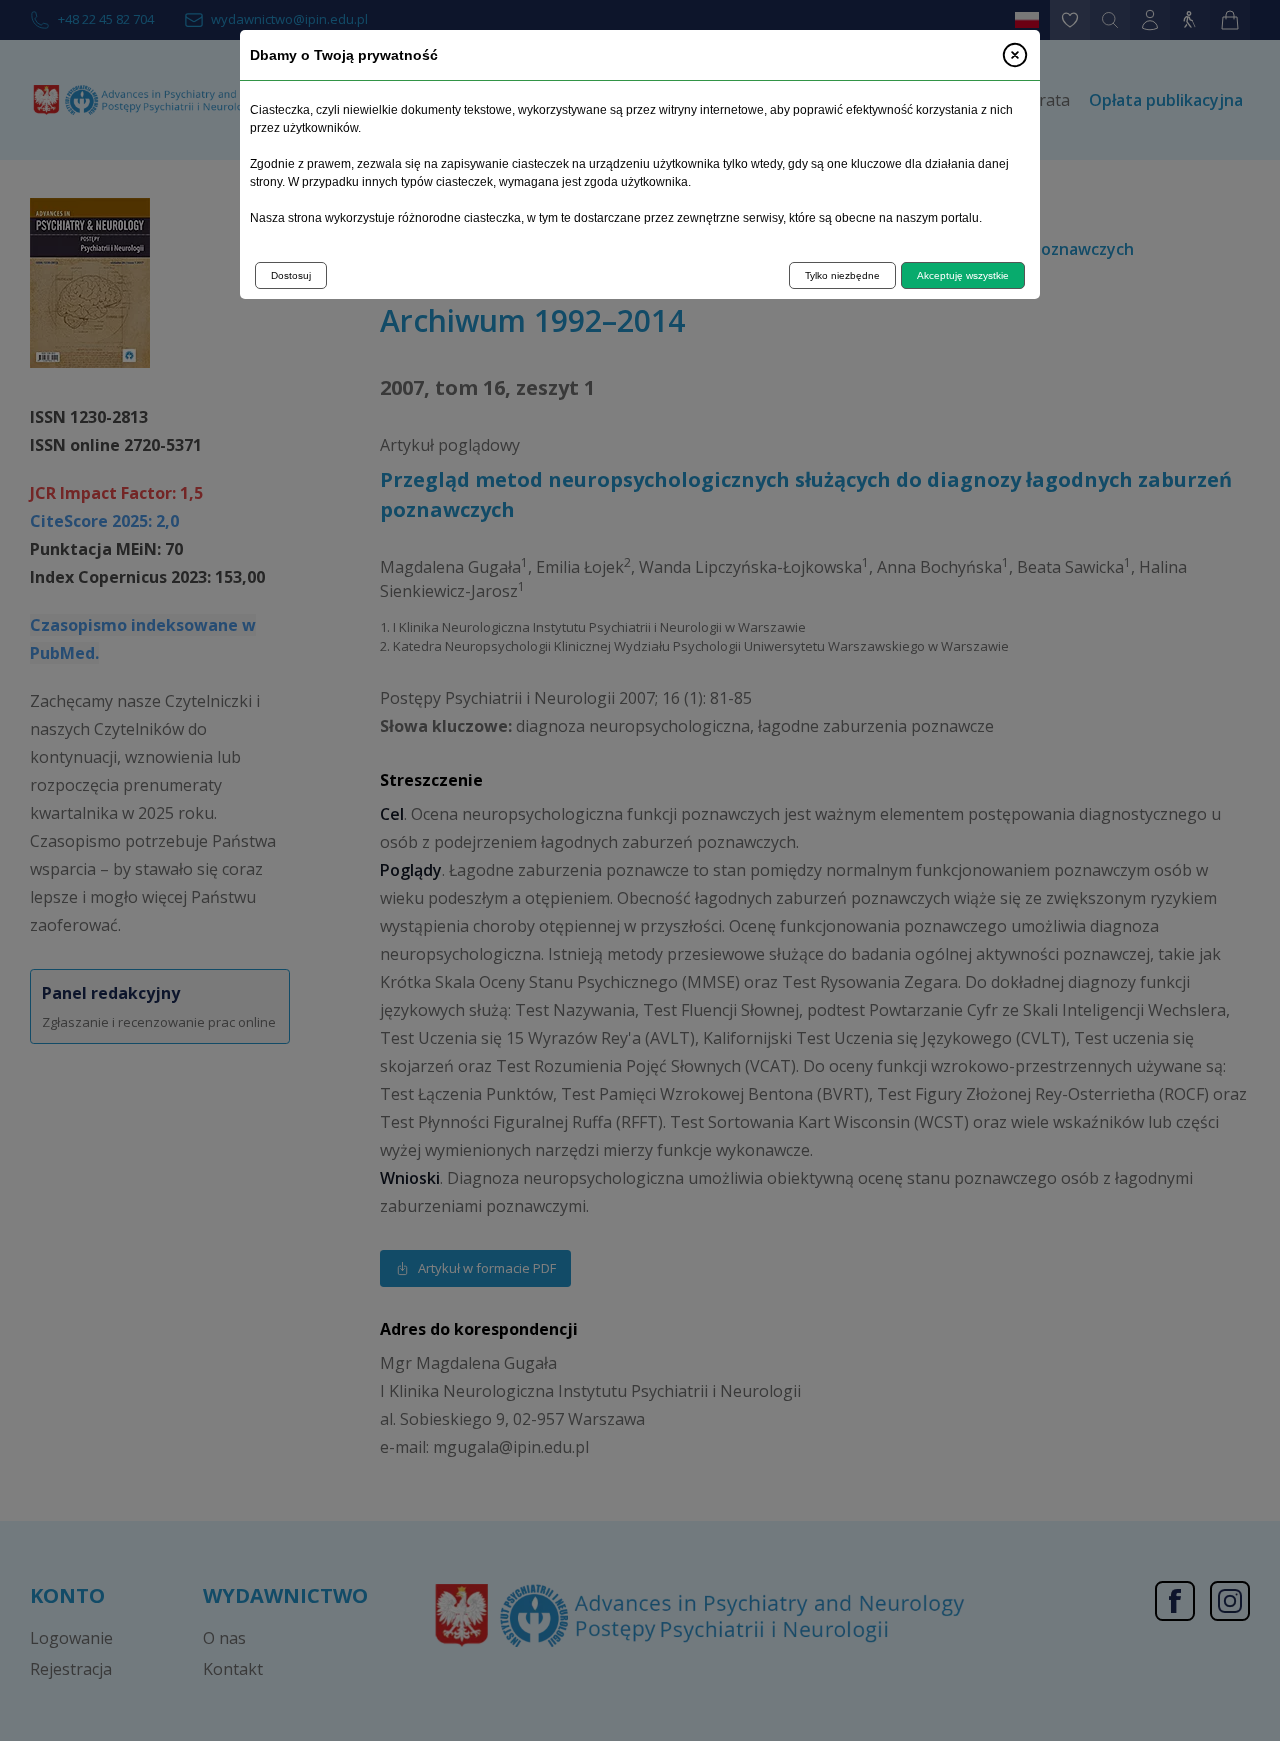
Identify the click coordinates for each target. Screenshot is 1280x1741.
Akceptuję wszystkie (963, 275)
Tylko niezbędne (842, 275)
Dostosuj (291, 275)
